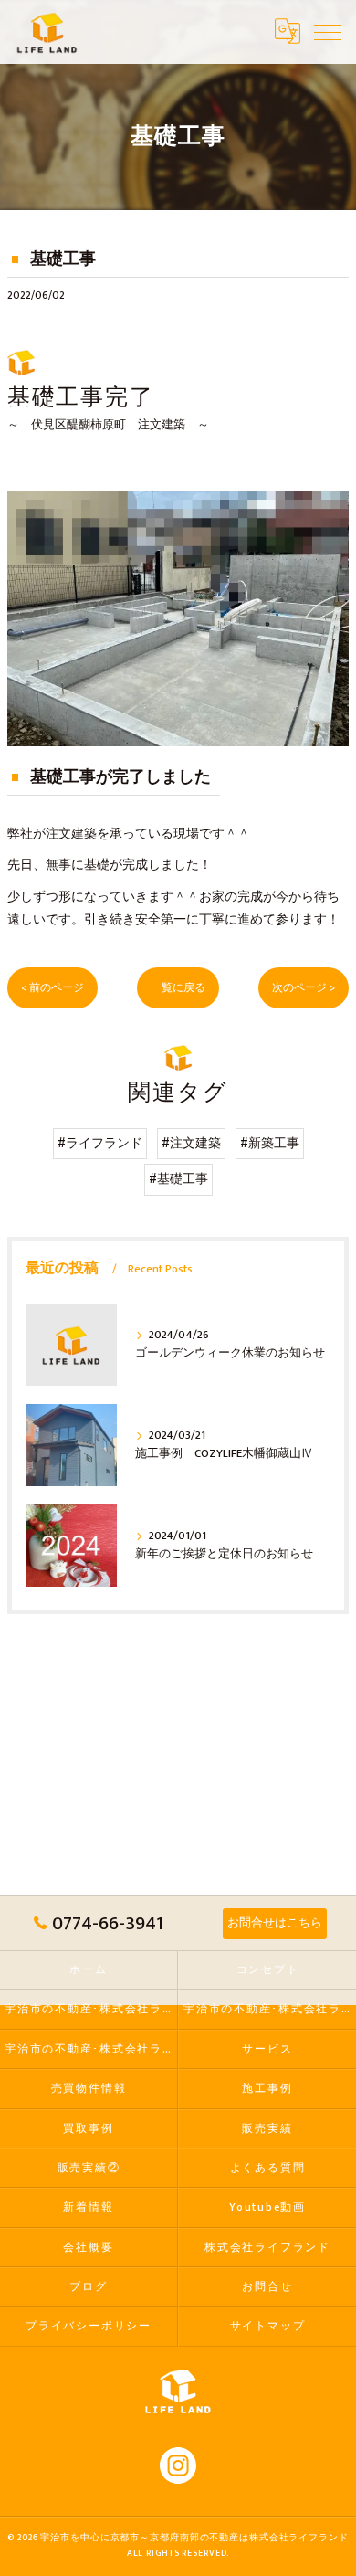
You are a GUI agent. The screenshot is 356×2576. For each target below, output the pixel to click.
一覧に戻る (178, 988)
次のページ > (304, 988)
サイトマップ (268, 2326)
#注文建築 (191, 1144)
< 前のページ (52, 988)
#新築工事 (270, 1144)
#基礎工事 (178, 1179)
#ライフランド (100, 1144)
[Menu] (328, 31)
